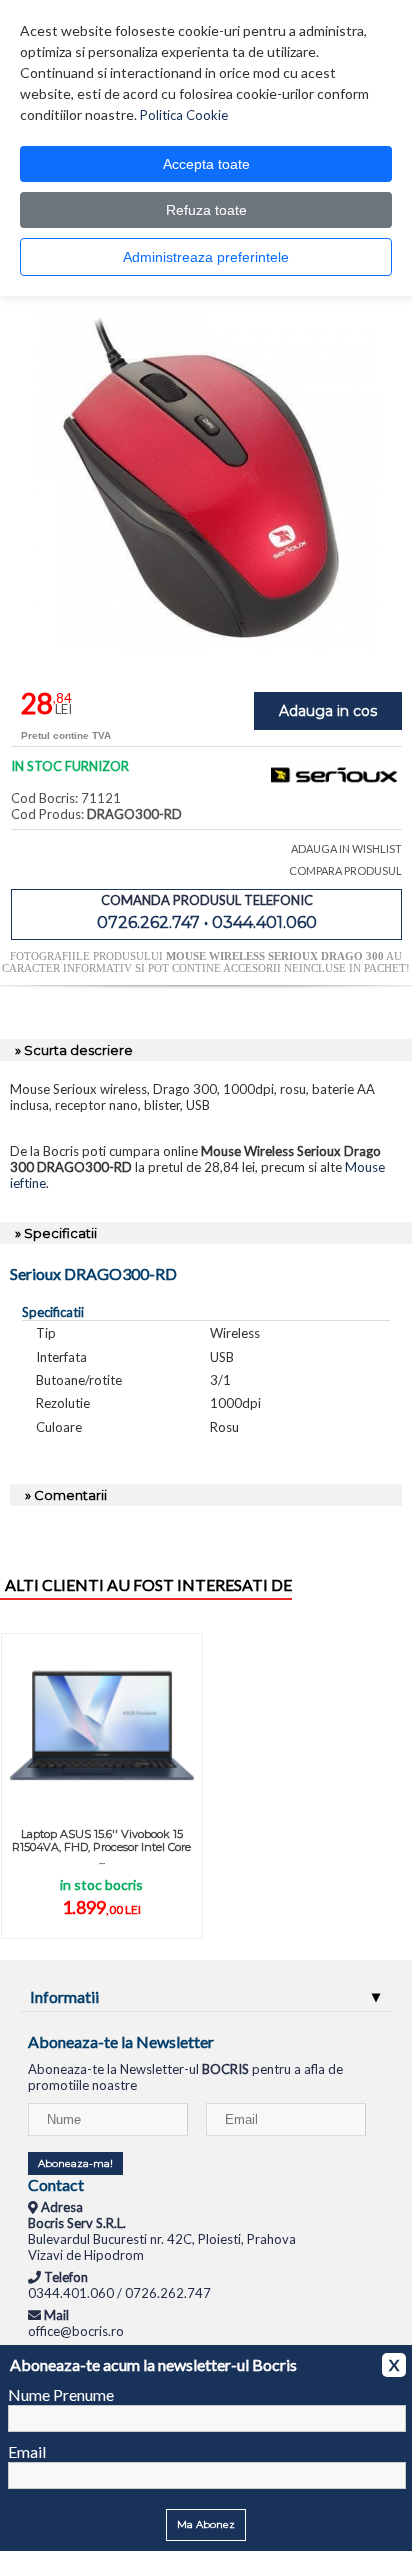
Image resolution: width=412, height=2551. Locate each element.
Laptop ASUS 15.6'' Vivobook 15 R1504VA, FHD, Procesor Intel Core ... (101, 1847)
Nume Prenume (61, 2394)
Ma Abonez (206, 2524)
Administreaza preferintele (206, 257)
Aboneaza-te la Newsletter (121, 2041)
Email (27, 2451)
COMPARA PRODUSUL (345, 870)
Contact (56, 2184)
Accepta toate (206, 164)
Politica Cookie (184, 115)
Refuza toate (206, 210)
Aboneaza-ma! (75, 2163)
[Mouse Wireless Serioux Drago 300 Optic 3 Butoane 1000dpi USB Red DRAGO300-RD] (206, 647)
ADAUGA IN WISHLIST (346, 848)
